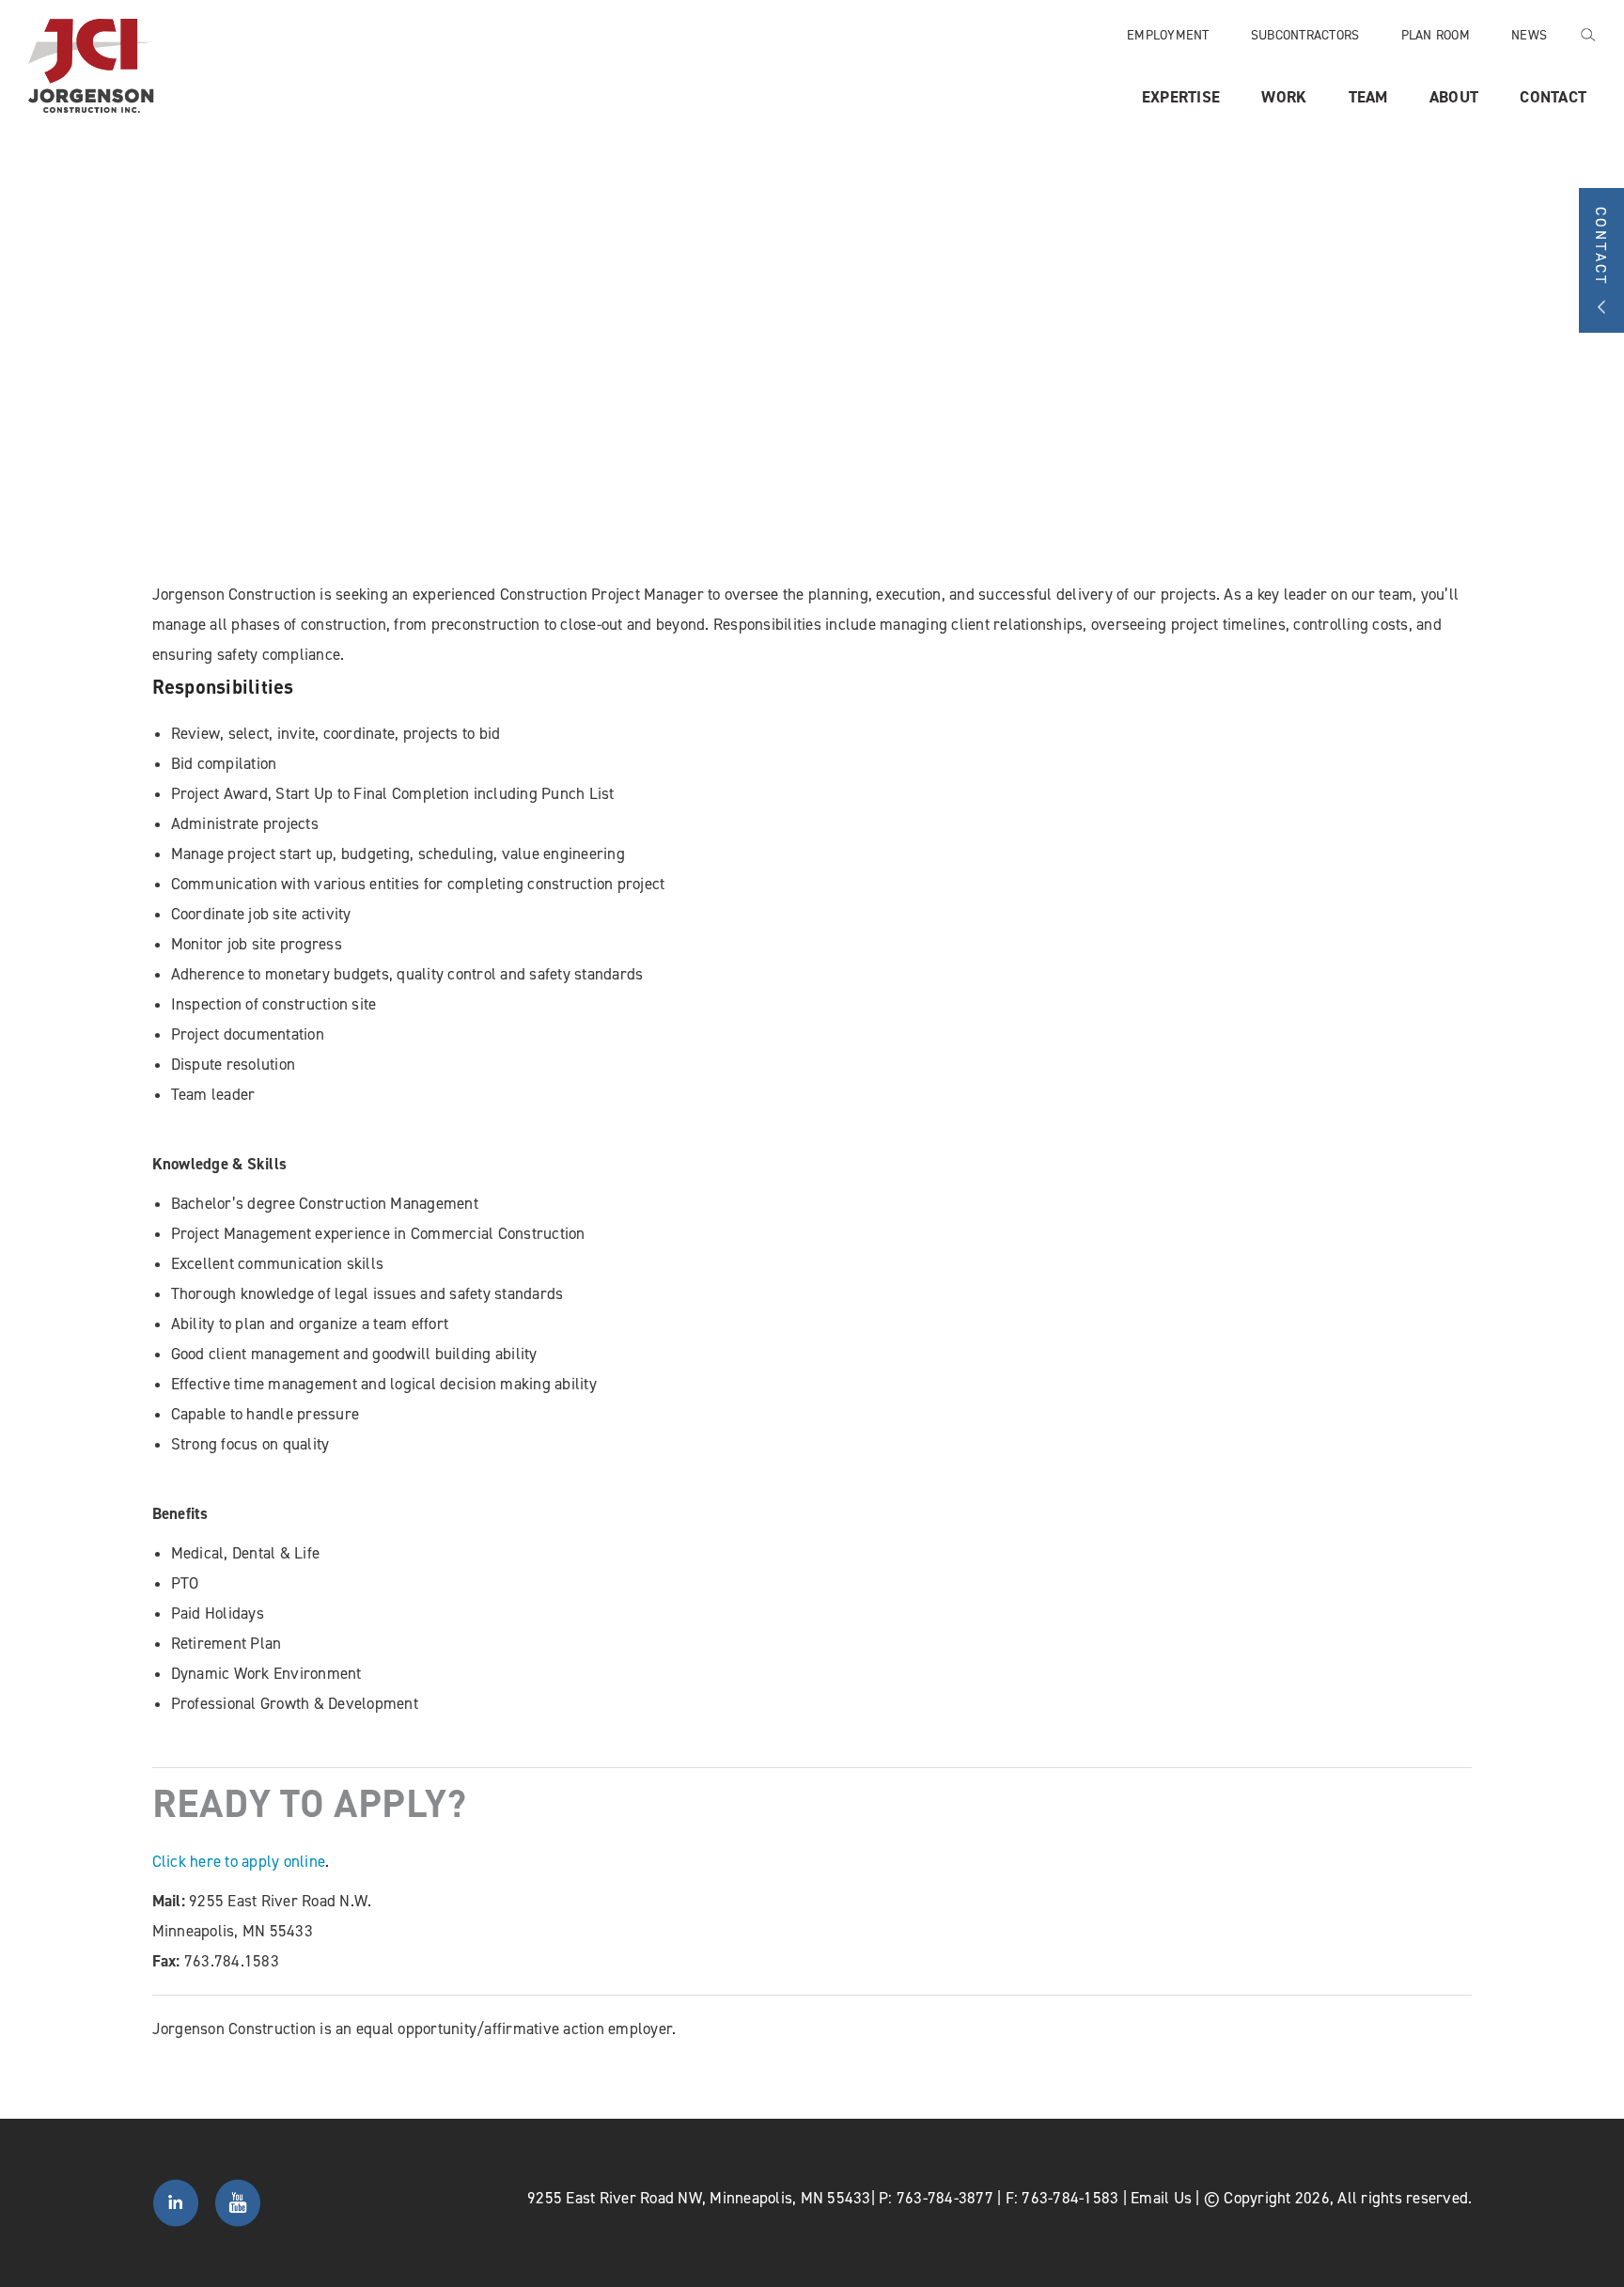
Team (1368, 97)
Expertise (1181, 97)
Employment (1168, 34)
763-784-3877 (945, 2198)
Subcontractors (1305, 34)
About (1454, 97)
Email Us (1161, 2198)
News (1529, 34)
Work (1284, 97)
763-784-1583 (1070, 2198)
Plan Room (1436, 34)
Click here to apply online (239, 1861)
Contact (1553, 97)
